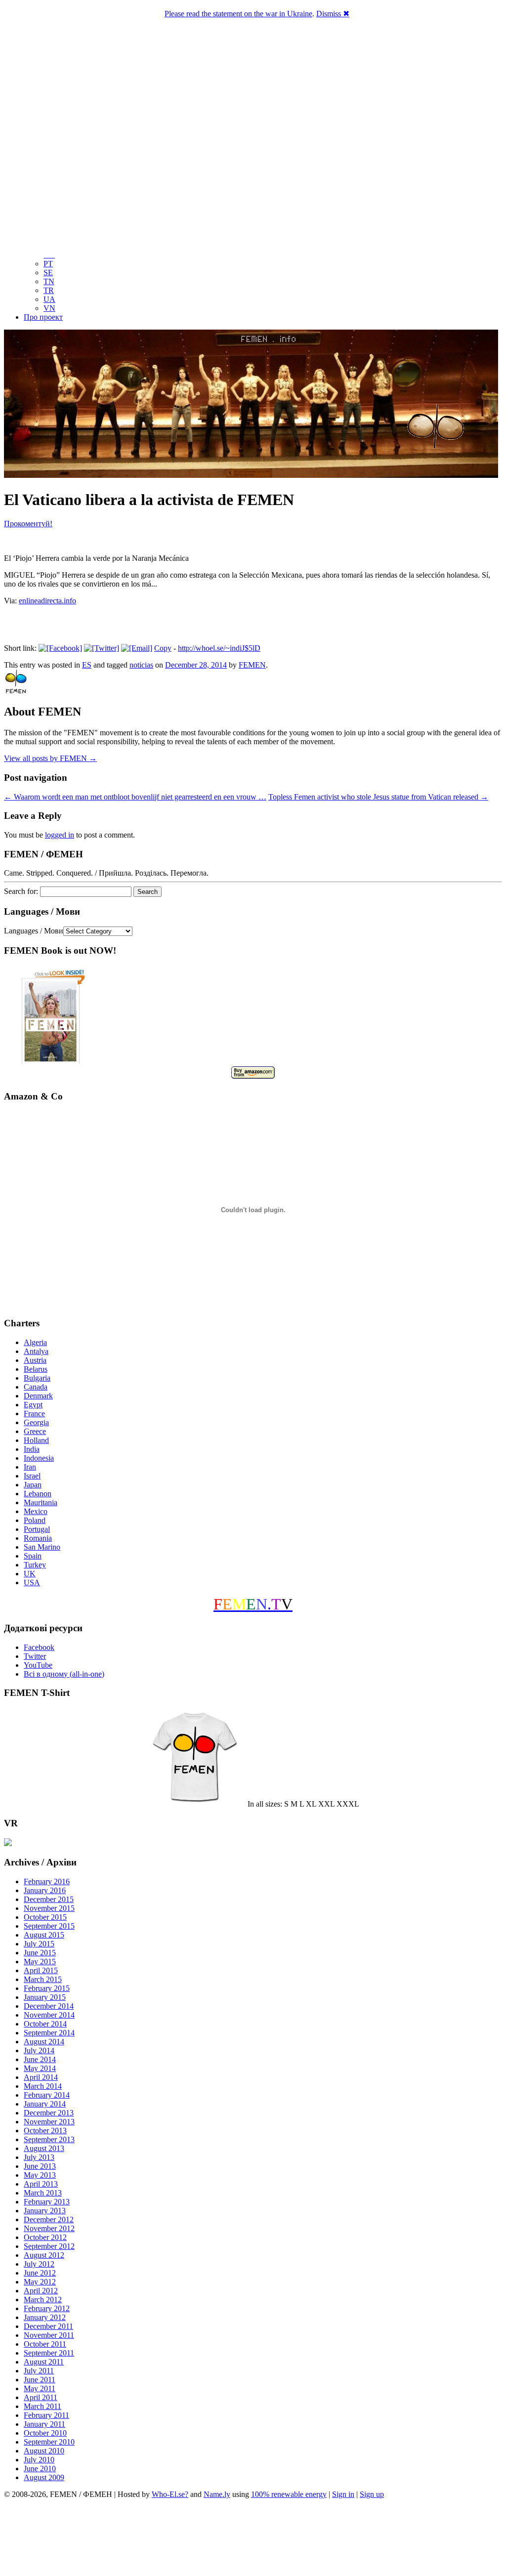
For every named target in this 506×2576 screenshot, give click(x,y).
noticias (141, 665)
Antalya (36, 1351)
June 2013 (40, 2166)
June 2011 (40, 2380)
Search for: (21, 891)
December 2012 (49, 2219)
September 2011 (49, 2353)
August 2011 (44, 2362)
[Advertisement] (253, 2539)
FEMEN (252, 665)
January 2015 (45, 1997)
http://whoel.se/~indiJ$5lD (219, 648)
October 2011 (45, 2344)
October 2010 (45, 2433)
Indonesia (39, 1458)
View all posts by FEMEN (50, 758)
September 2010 (49, 2442)
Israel (32, 1476)
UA (49, 299)
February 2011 (46, 2415)
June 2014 (40, 2059)
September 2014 (49, 2033)
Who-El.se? (170, 2494)
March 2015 (43, 1979)
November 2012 (49, 2228)
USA (32, 1583)
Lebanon (38, 1494)
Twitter (35, 1656)
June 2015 (40, 1953)
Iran (30, 1467)
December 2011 (48, 2326)
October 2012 (45, 2237)
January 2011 (44, 2424)
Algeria (35, 1342)
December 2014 (49, 2006)
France (34, 1414)
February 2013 (47, 2202)
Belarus (36, 1369)
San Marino (42, 1547)
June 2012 (40, 2273)
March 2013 (43, 2193)
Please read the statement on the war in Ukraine (238, 14)
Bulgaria (37, 1378)
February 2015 (47, 1988)
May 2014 (40, 2068)
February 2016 (47, 1881)
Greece (35, 1431)
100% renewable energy (289, 2494)
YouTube (38, 1665)
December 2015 (49, 1899)
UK (30, 1574)
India (32, 1449)
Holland (36, 1440)
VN (49, 308)
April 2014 (41, 2077)
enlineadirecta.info (47, 601)
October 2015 (45, 1917)
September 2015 (49, 1926)
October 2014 (45, 2024)
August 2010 (44, 2451)
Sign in (343, 2494)
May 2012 (40, 2282)
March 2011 (42, 2406)
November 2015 (49, 1908)
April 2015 (41, 1970)
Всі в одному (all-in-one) (64, 1674)
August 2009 (44, 2477)
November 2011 (49, 2335)
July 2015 (39, 1944)
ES (87, 665)
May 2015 (40, 1962)
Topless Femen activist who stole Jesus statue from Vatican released (378, 797)
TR (49, 290)
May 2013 (40, 2175)
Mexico (36, 1511)
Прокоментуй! (28, 524)
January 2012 (45, 2317)
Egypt (33, 1405)
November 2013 (49, 2122)
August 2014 (44, 2042)
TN (49, 281)
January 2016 (45, 1890)
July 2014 (39, 2050)
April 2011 (41, 2397)
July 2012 (39, 2264)
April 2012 (41, 2291)
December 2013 (49, 2113)
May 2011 (40, 2388)
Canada (36, 1387)
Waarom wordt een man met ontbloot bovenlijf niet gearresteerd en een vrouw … (135, 797)
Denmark (38, 1396)
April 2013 (41, 2184)
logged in (60, 835)
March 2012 (43, 2300)
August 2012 (44, 2255)
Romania (38, 1538)
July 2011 (39, 2371)
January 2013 (45, 2211)
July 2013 (39, 2157)
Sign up (372, 2494)
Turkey (35, 1565)
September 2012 (49, 2246)
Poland (35, 1520)
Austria (35, 1360)
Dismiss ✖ (333, 14)
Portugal (37, 1529)
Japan (33, 1485)
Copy (163, 648)
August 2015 (44, 1935)
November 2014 (49, 2015)
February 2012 (47, 2308)
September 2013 (49, 2139)
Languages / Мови (34, 931)
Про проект (43, 317)
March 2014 (43, 2086)
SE (48, 273)
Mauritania (41, 1502)
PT (48, 264)
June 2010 (40, 2469)
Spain (33, 1556)
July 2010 (39, 2460)
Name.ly (217, 2494)
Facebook (39, 1647)
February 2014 (47, 2095)
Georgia (36, 1422)
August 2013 (44, 2148)
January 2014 (45, 2104)
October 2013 (45, 2131)
